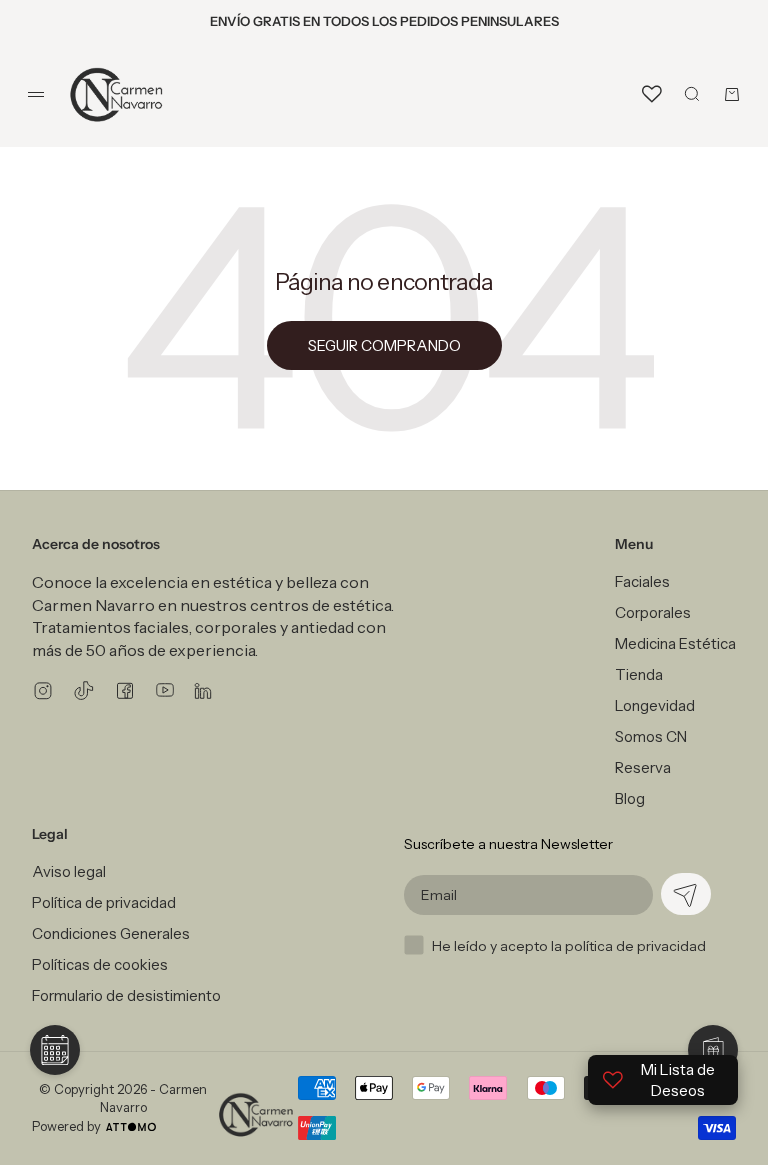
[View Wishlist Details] (652, 94)
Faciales (642, 581)
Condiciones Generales (111, 933)
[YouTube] (165, 690)
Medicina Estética (675, 643)
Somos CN (651, 736)
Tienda (639, 674)
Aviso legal (69, 871)
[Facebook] (125, 690)
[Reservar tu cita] (55, 1050)
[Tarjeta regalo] (713, 1050)
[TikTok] (84, 690)
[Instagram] (43, 690)
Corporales (653, 612)
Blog (630, 798)
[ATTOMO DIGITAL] (131, 1127)
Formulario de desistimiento (126, 995)
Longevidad (655, 705)
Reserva (643, 767)
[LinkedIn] (203, 690)
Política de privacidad (104, 902)
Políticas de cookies (100, 964)
